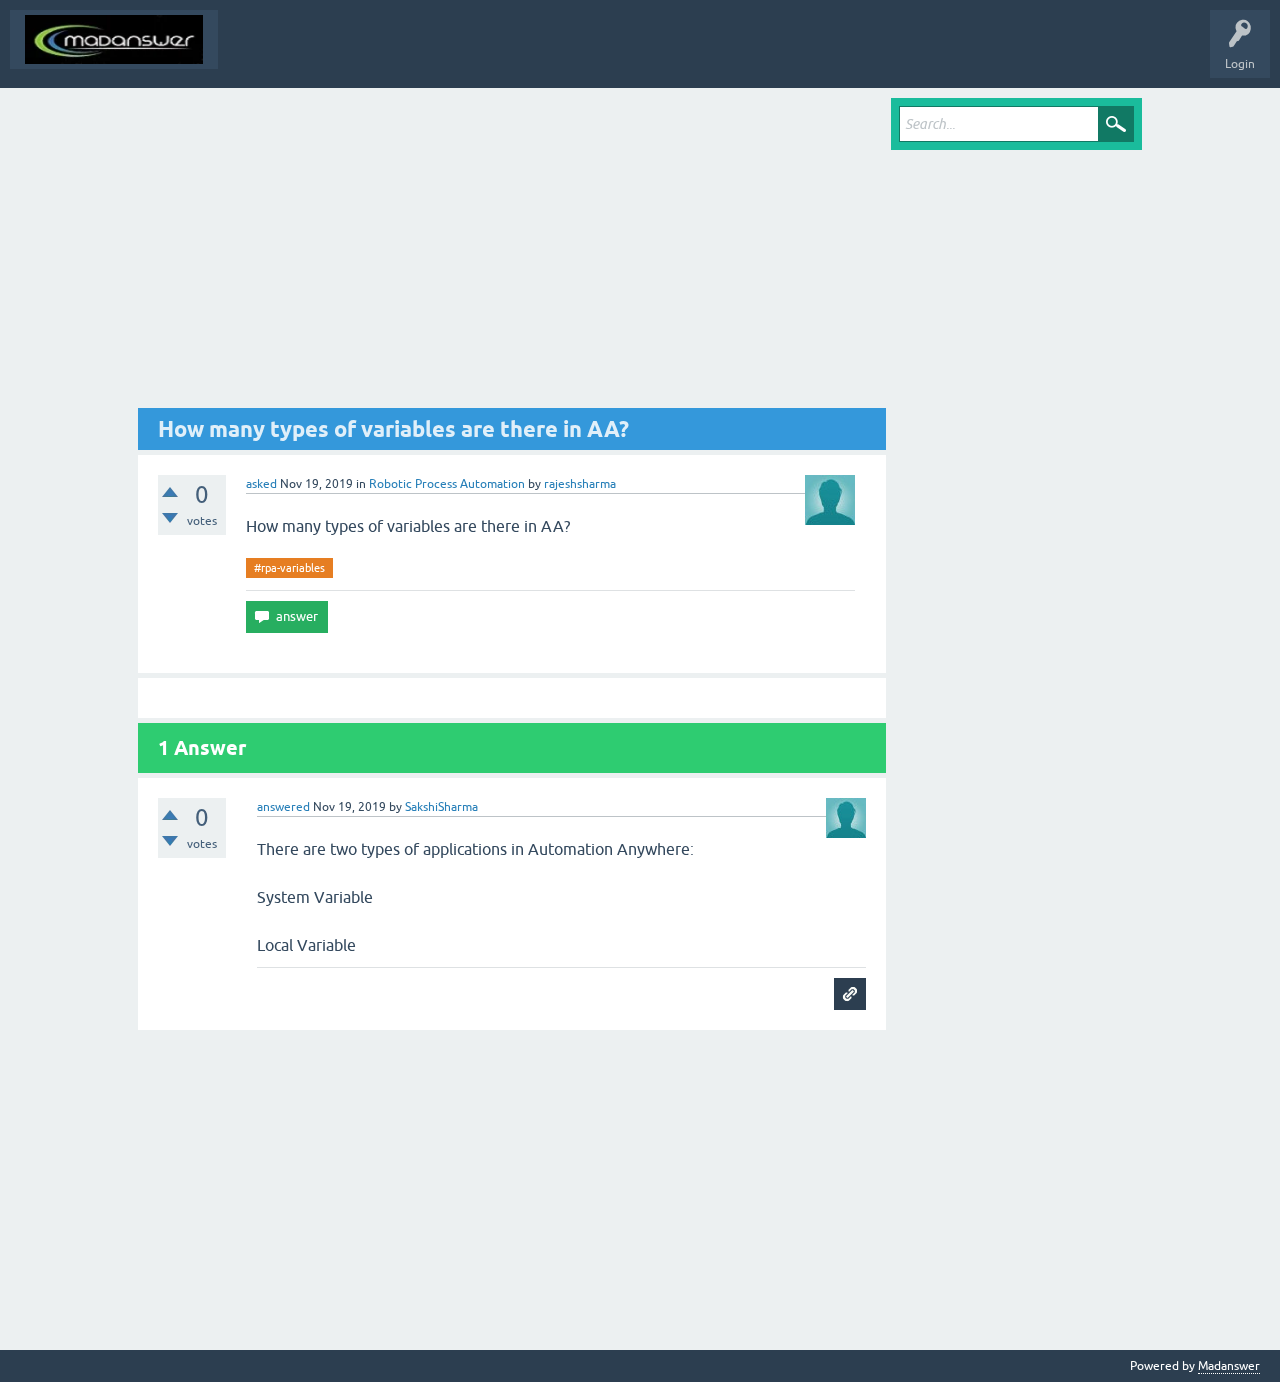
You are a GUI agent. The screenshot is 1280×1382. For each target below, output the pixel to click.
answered (283, 807)
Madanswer (1229, 1366)
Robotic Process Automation (447, 484)
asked (261, 484)
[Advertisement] (512, 253)
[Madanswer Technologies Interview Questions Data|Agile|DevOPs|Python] (114, 39)
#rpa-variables (289, 568)
